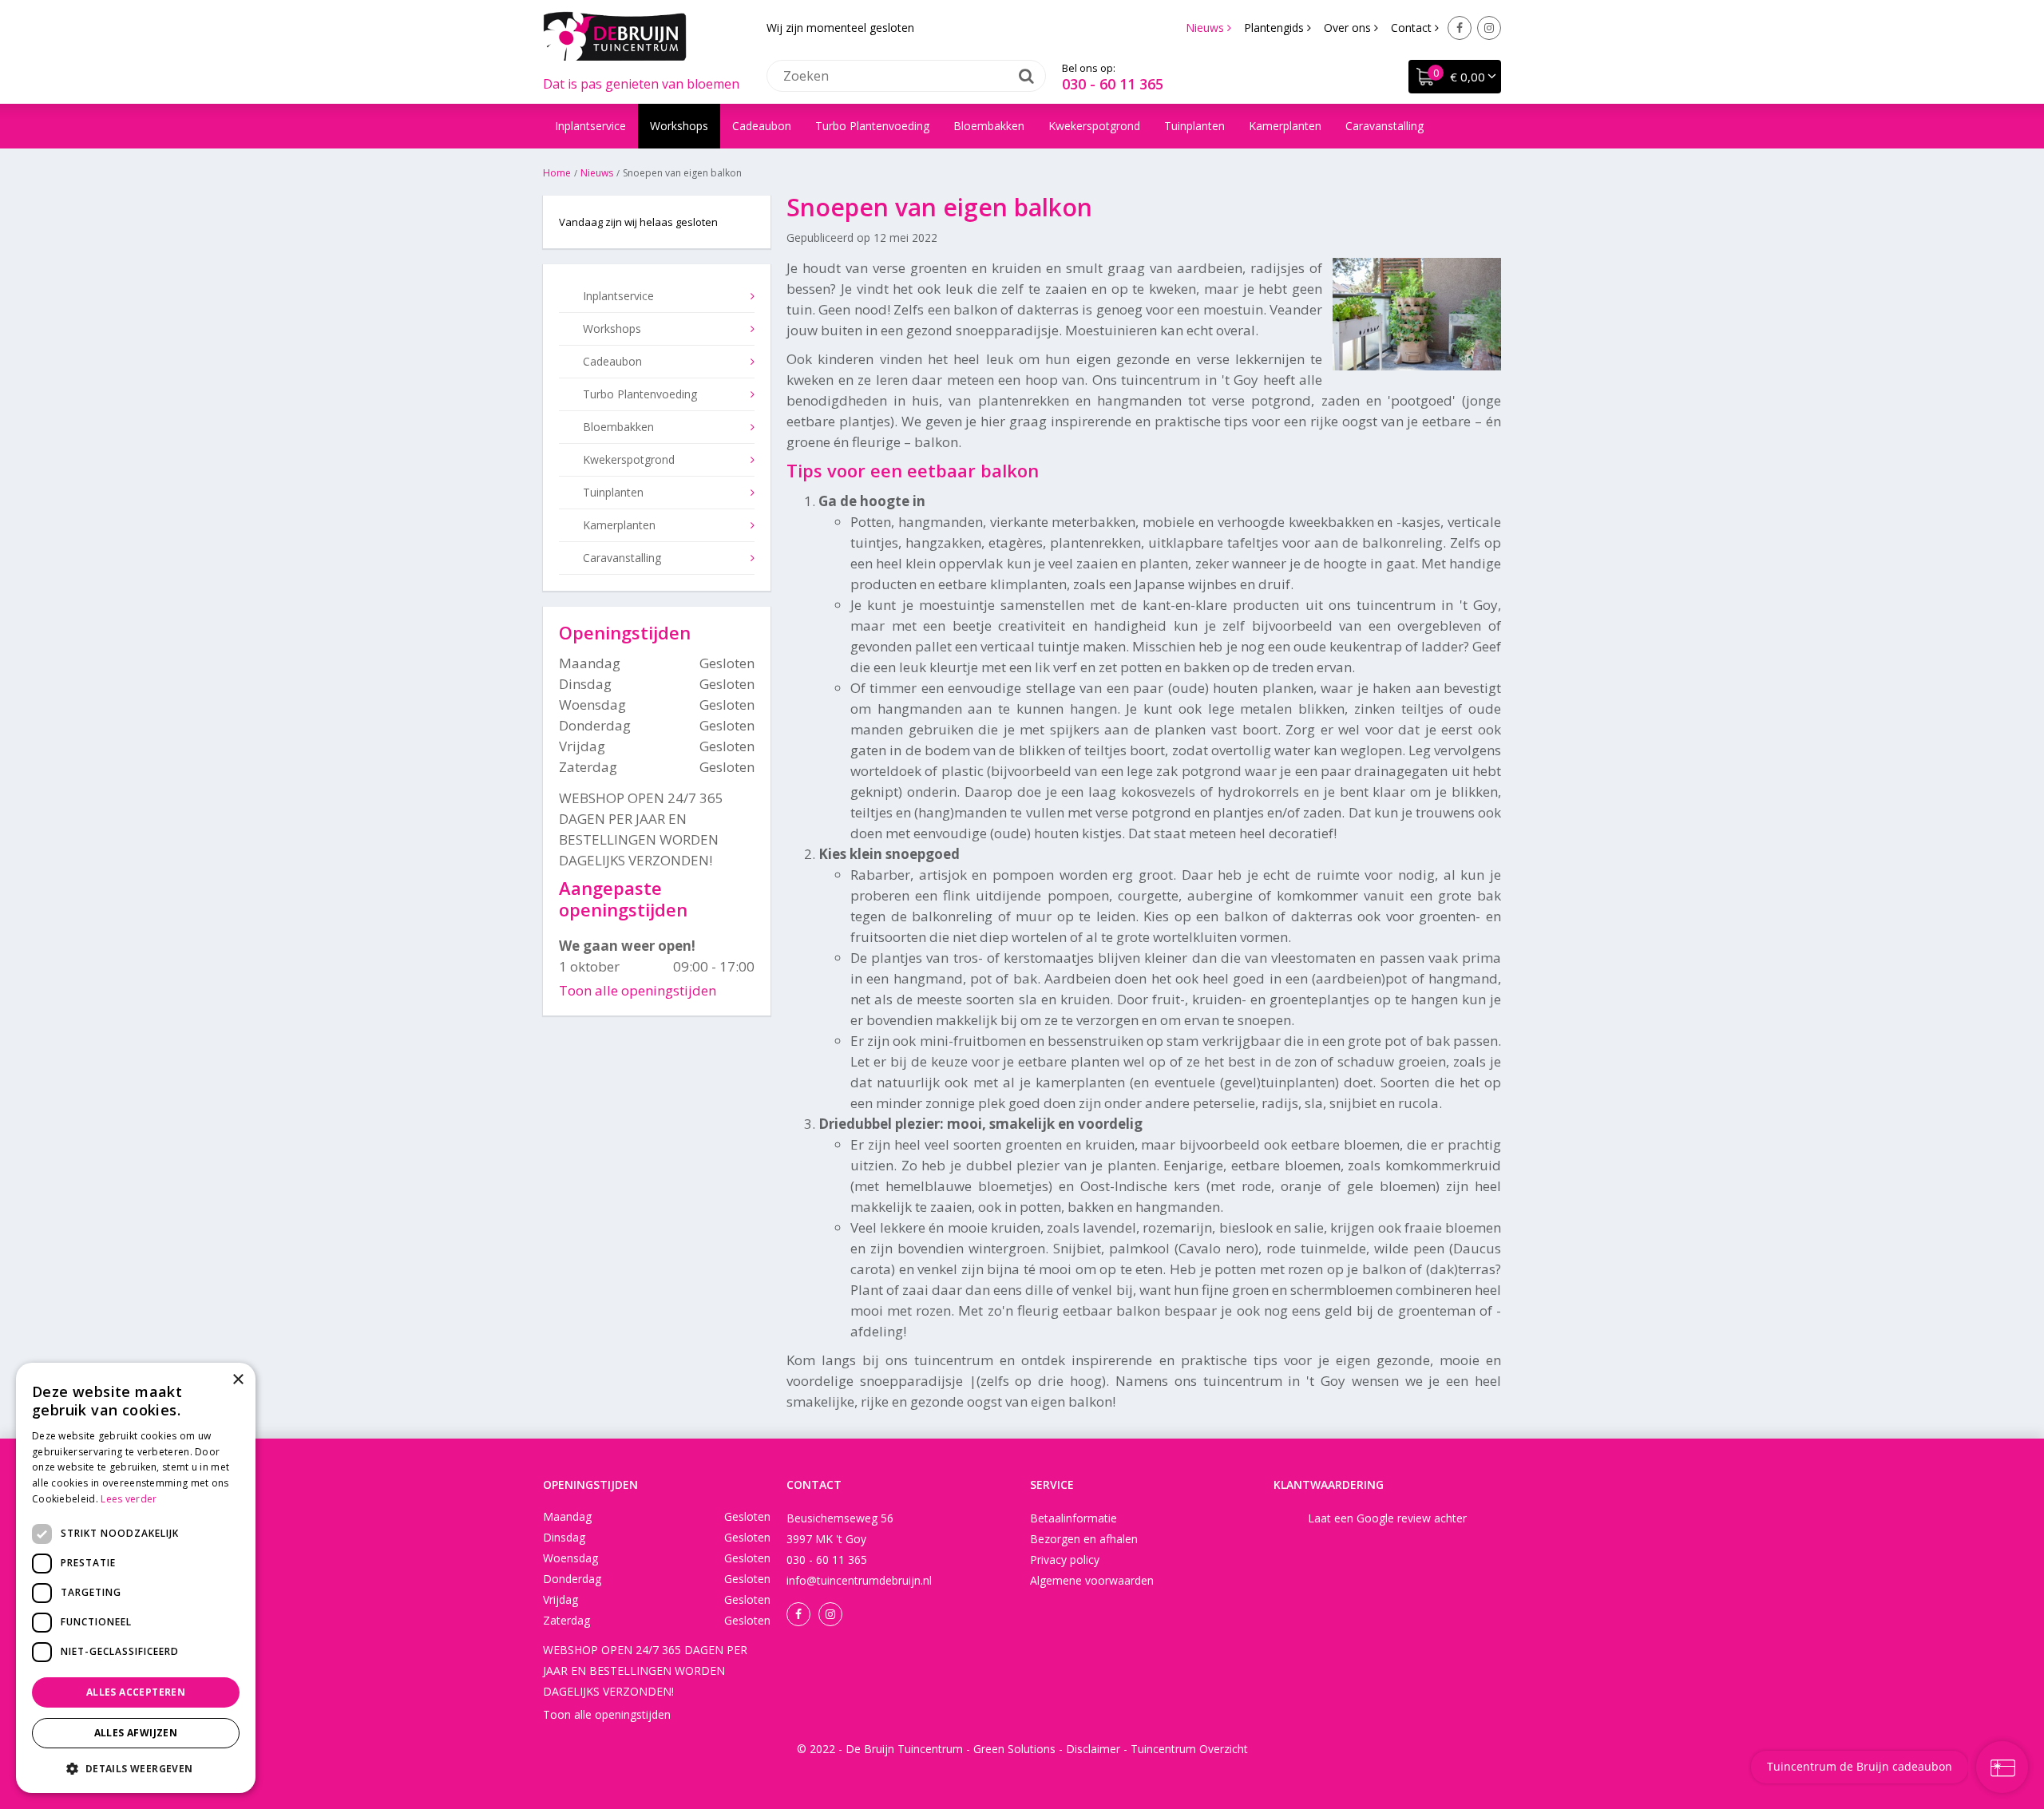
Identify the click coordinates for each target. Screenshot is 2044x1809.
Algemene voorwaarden (1092, 1580)
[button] (136, 1768)
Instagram (1489, 28)
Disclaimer (1093, 1749)
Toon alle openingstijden (638, 990)
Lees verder (129, 1499)
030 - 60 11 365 (1113, 84)
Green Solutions (1014, 1749)
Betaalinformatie (1073, 1518)
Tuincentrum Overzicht (1189, 1749)
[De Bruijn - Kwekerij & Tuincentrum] (615, 36)
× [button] (238, 1380)
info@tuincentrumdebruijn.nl (859, 1580)
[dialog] (136, 1578)
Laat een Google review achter (1387, 1518)
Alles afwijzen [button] (136, 1733)
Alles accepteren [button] (136, 1692)
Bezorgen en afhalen (1084, 1539)
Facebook (1460, 28)
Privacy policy (1065, 1560)
